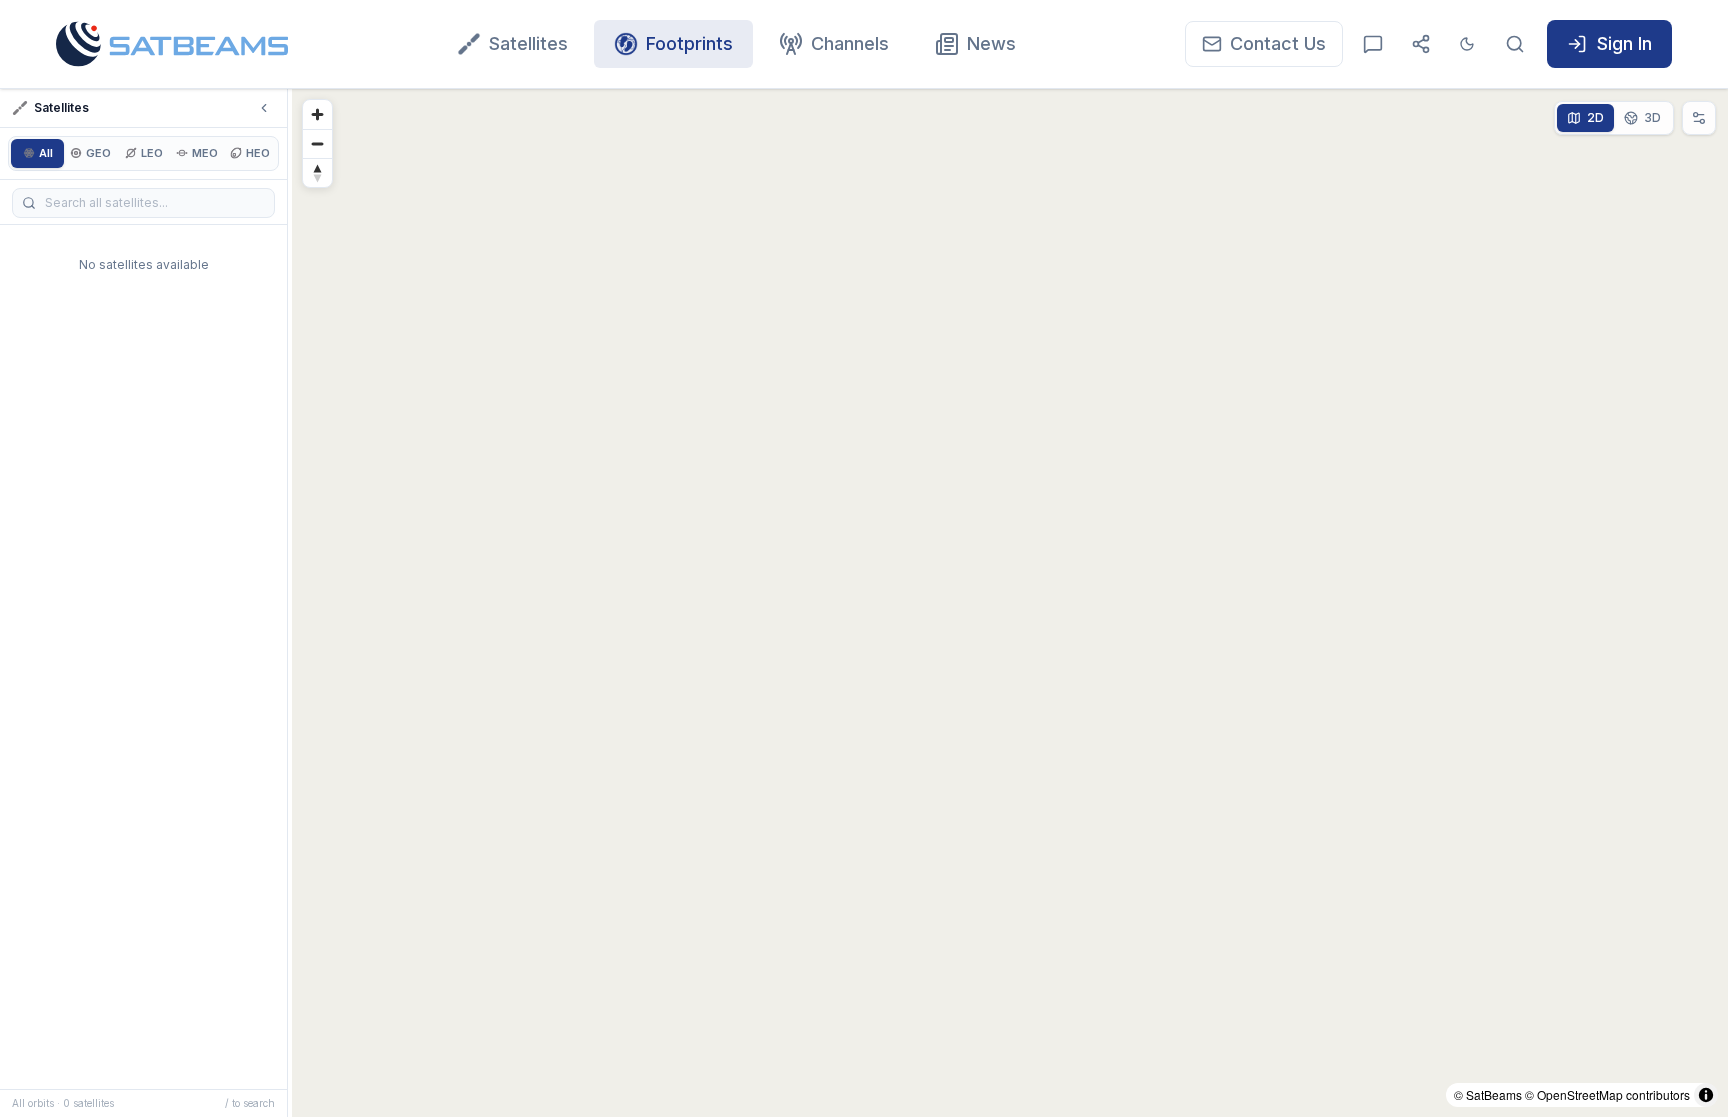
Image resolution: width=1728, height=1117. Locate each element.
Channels (850, 43)
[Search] (1515, 44)
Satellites (528, 43)
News (991, 43)
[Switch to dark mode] (1467, 44)
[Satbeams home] (172, 44)
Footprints (689, 43)
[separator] (290, 603)
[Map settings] (1699, 118)
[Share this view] (1421, 44)
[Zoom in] (317, 114)
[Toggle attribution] (1706, 1095)
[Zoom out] (317, 143)
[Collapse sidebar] (264, 108)
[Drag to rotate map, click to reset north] (317, 172)
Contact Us (1278, 43)
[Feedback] (1373, 44)
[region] (1010, 603)
